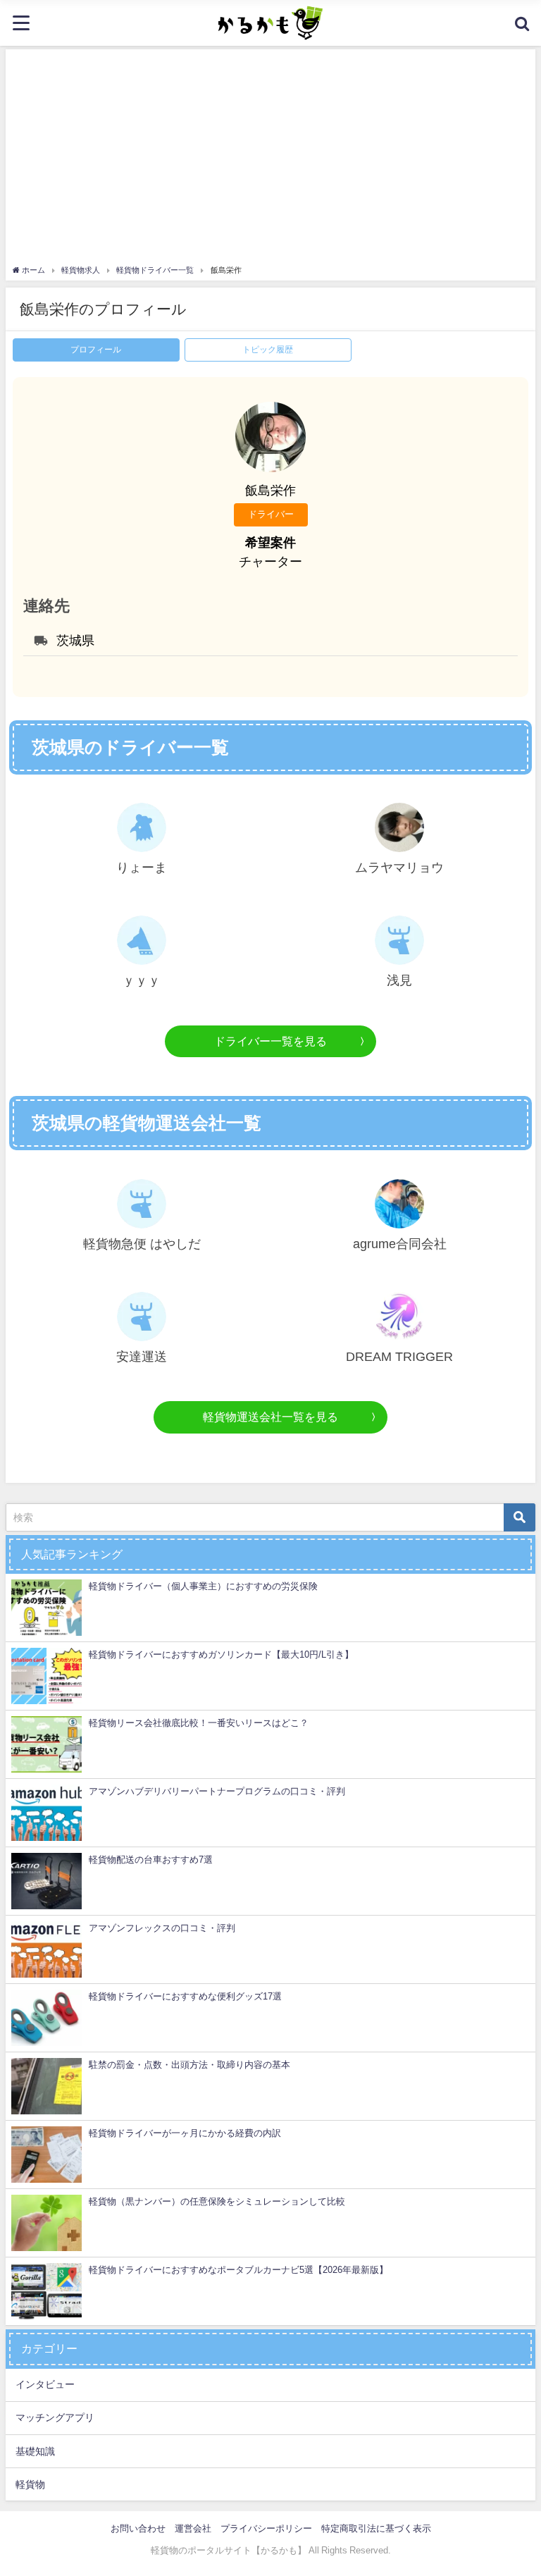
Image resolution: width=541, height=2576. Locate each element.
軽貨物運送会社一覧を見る (270, 1417)
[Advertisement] (270, 159)
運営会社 (193, 2528)
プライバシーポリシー (266, 2528)
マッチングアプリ (55, 2417)
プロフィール (96, 350)
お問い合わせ (138, 2528)
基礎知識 (35, 2451)
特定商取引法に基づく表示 (376, 2528)
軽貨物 (30, 2484)
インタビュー (45, 2384)
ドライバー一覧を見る (270, 1041)
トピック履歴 (268, 350)
